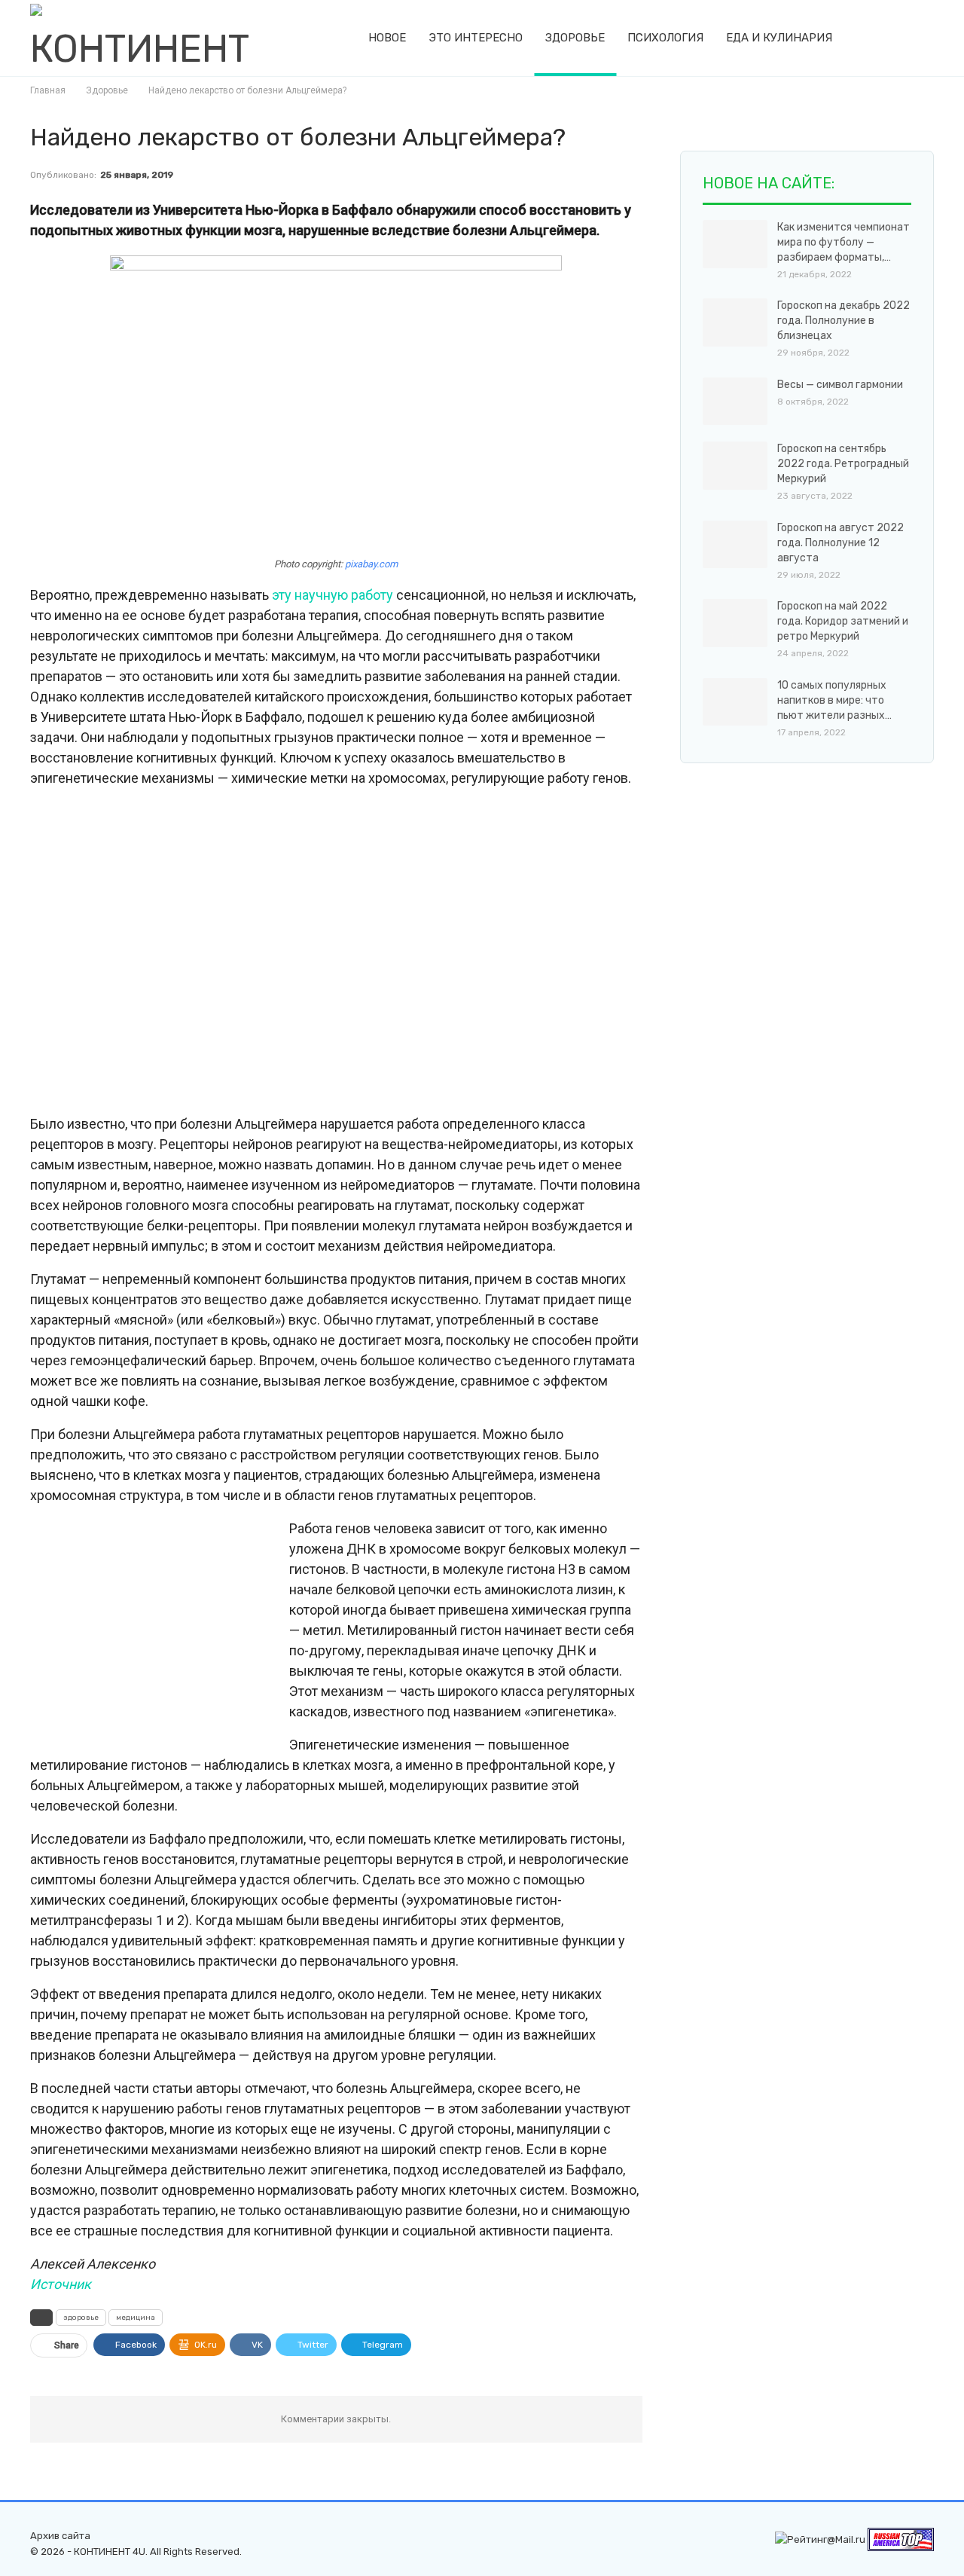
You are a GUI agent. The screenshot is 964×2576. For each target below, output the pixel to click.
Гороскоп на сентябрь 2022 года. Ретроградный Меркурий (843, 464)
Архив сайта (60, 2536)
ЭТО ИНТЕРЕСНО (476, 38)
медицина (136, 2318)
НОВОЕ (387, 38)
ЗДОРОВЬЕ (575, 38)
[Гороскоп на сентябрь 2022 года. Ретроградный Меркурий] (735, 466)
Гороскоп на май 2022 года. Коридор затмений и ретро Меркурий (843, 621)
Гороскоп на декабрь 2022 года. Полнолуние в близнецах (843, 321)
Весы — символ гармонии (840, 385)
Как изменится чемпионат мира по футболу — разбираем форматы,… (843, 242)
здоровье (81, 2318)
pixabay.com (371, 564)
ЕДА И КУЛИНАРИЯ (779, 38)
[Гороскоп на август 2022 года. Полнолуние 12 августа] (735, 545)
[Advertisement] (336, 952)
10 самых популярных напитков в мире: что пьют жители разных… (834, 700)
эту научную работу (333, 595)
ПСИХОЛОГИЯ (665, 38)
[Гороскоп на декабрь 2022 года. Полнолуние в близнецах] (735, 322)
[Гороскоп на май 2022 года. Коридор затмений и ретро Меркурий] (735, 623)
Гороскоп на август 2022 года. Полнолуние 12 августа (840, 543)
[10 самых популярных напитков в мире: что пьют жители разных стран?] (735, 702)
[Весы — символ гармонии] (735, 402)
